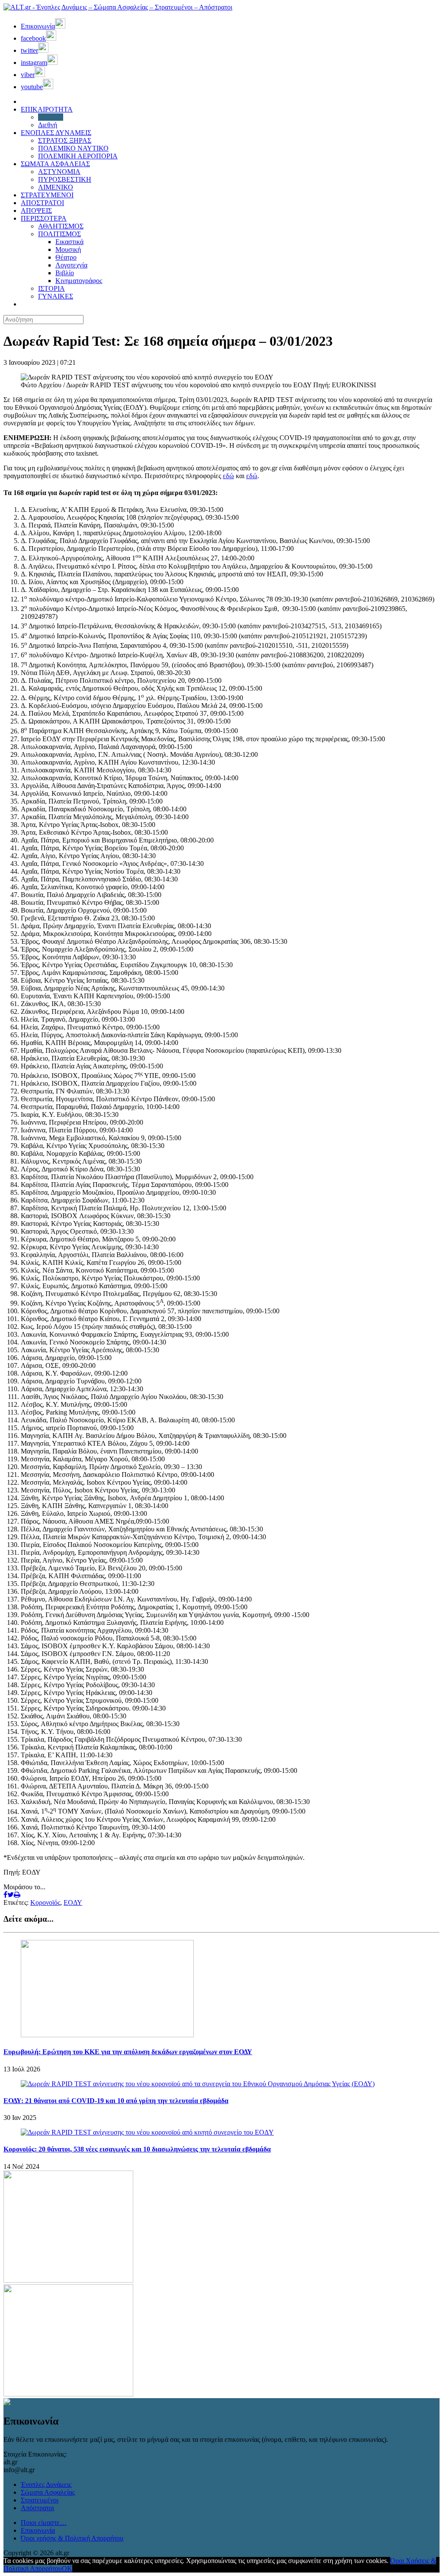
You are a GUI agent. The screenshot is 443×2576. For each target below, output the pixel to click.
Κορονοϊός (45, 1902)
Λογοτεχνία (71, 265)
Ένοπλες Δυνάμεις (46, 2484)
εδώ (228, 476)
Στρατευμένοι (40, 2500)
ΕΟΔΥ (73, 1902)
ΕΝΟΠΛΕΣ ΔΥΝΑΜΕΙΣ (56, 133)
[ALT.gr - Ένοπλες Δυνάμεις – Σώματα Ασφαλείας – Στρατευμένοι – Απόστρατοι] (118, 7)
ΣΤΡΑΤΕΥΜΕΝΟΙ (47, 195)
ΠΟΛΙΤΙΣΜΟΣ (59, 234)
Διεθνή (48, 125)
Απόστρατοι (37, 2508)
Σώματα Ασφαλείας (48, 2492)
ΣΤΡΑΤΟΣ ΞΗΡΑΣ (65, 140)
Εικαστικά (69, 242)
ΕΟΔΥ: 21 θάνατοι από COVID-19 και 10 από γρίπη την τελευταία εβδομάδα (116, 2101)
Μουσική (68, 249)
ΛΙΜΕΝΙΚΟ (56, 187)
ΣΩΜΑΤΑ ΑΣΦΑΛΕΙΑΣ (55, 164)
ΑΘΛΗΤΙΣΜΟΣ (61, 226)
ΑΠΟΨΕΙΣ (36, 211)
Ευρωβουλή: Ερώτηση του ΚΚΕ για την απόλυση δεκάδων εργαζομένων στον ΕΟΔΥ (128, 2052)
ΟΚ (67, 2568)
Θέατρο (66, 257)
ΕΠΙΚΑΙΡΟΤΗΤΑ (47, 109)
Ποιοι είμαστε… (44, 2523)
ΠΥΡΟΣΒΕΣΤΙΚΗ (65, 179)
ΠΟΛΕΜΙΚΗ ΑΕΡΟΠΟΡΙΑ (78, 156)
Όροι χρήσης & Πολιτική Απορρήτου (72, 2538)
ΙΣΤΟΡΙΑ (51, 288)
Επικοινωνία (38, 2530)
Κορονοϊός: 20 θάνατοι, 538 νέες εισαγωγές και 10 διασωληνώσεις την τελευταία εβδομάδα (137, 2149)
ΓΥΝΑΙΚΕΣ (56, 296)
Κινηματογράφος (79, 281)
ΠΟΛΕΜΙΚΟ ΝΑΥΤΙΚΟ (73, 148)
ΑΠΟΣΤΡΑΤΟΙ (42, 203)
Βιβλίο (65, 273)
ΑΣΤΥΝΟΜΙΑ (59, 172)
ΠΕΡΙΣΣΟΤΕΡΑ (44, 218)
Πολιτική (51, 117)
